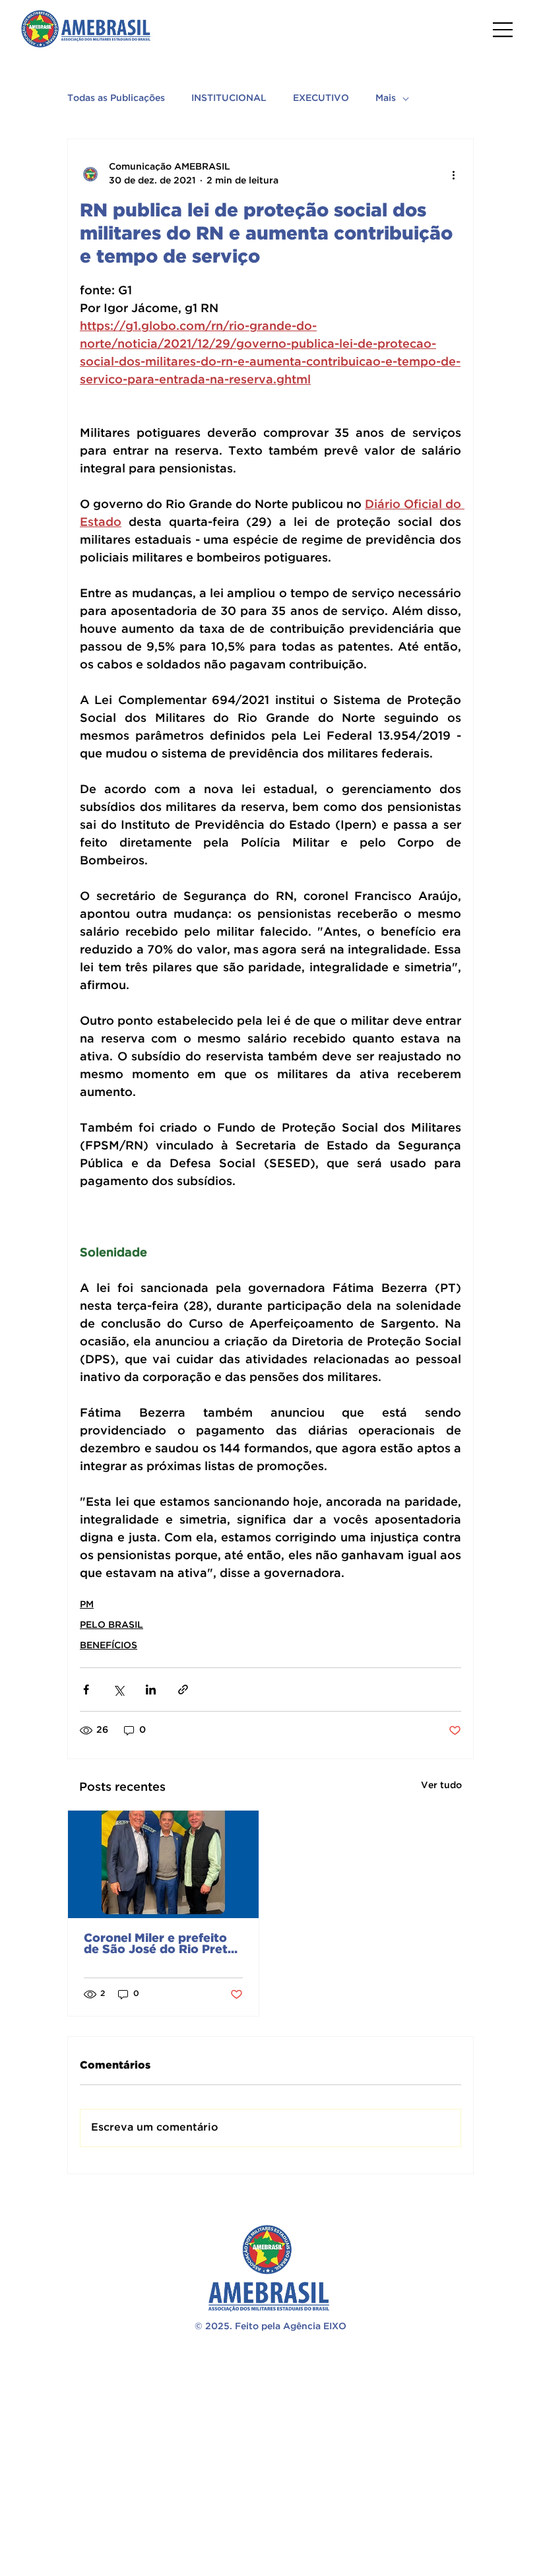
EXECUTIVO (321, 98)
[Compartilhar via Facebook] (86, 1690)
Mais (386, 98)
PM (87, 1605)
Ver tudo (441, 1786)
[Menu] (503, 30)
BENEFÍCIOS (109, 1646)
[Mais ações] (453, 174)
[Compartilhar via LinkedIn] (151, 1690)
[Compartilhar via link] (183, 1690)
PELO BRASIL (111, 1625)
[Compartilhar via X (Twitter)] (118, 1690)
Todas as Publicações (116, 98)
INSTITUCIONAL (229, 98)
